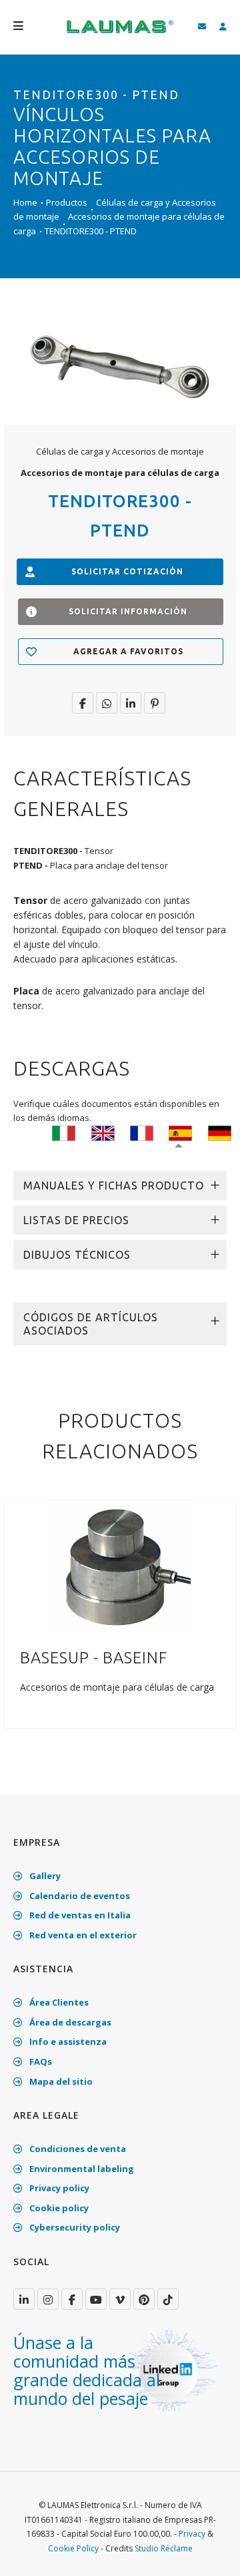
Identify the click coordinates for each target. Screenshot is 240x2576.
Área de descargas (69, 2022)
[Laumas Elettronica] (120, 33)
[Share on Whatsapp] (107, 703)
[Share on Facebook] (83, 703)
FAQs (40, 2061)
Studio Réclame (164, 2548)
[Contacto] (202, 27)
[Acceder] (223, 27)
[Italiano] (64, 1132)
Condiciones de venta (77, 2149)
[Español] (180, 1132)
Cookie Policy (73, 2548)
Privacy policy (58, 2188)
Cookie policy (58, 2208)
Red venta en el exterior (82, 1935)
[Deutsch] (220, 1132)
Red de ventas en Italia (79, 1915)
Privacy (192, 2534)
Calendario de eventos (79, 1896)
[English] (103, 1132)
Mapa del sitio (60, 2081)
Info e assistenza (67, 2041)
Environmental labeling (81, 2169)
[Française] (142, 1132)
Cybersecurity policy (74, 2227)
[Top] (209, 2552)
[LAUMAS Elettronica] (24, 2299)
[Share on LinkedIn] (131, 703)
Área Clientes (58, 2002)
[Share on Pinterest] (155, 703)
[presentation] (15, 1631)
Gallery (44, 1876)
